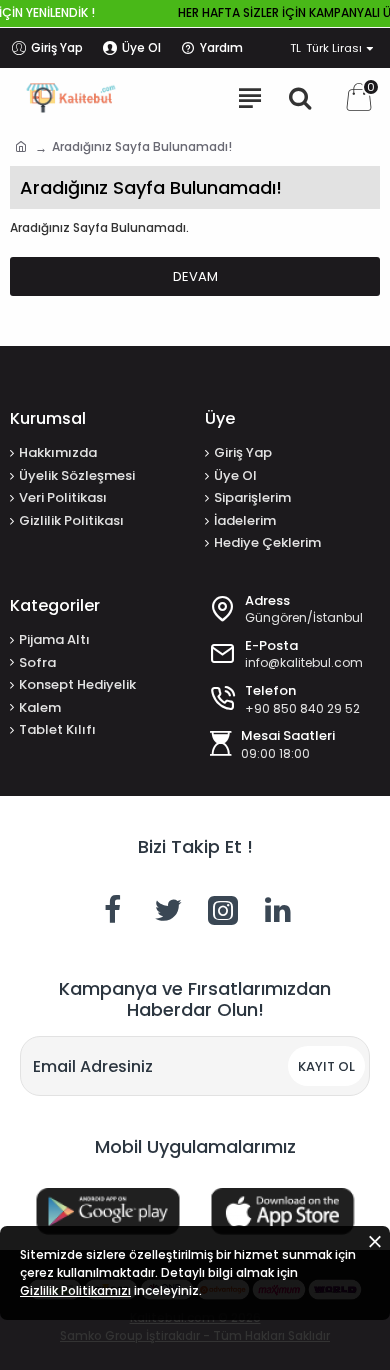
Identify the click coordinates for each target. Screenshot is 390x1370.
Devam (195, 276)
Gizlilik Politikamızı (75, 1290)
